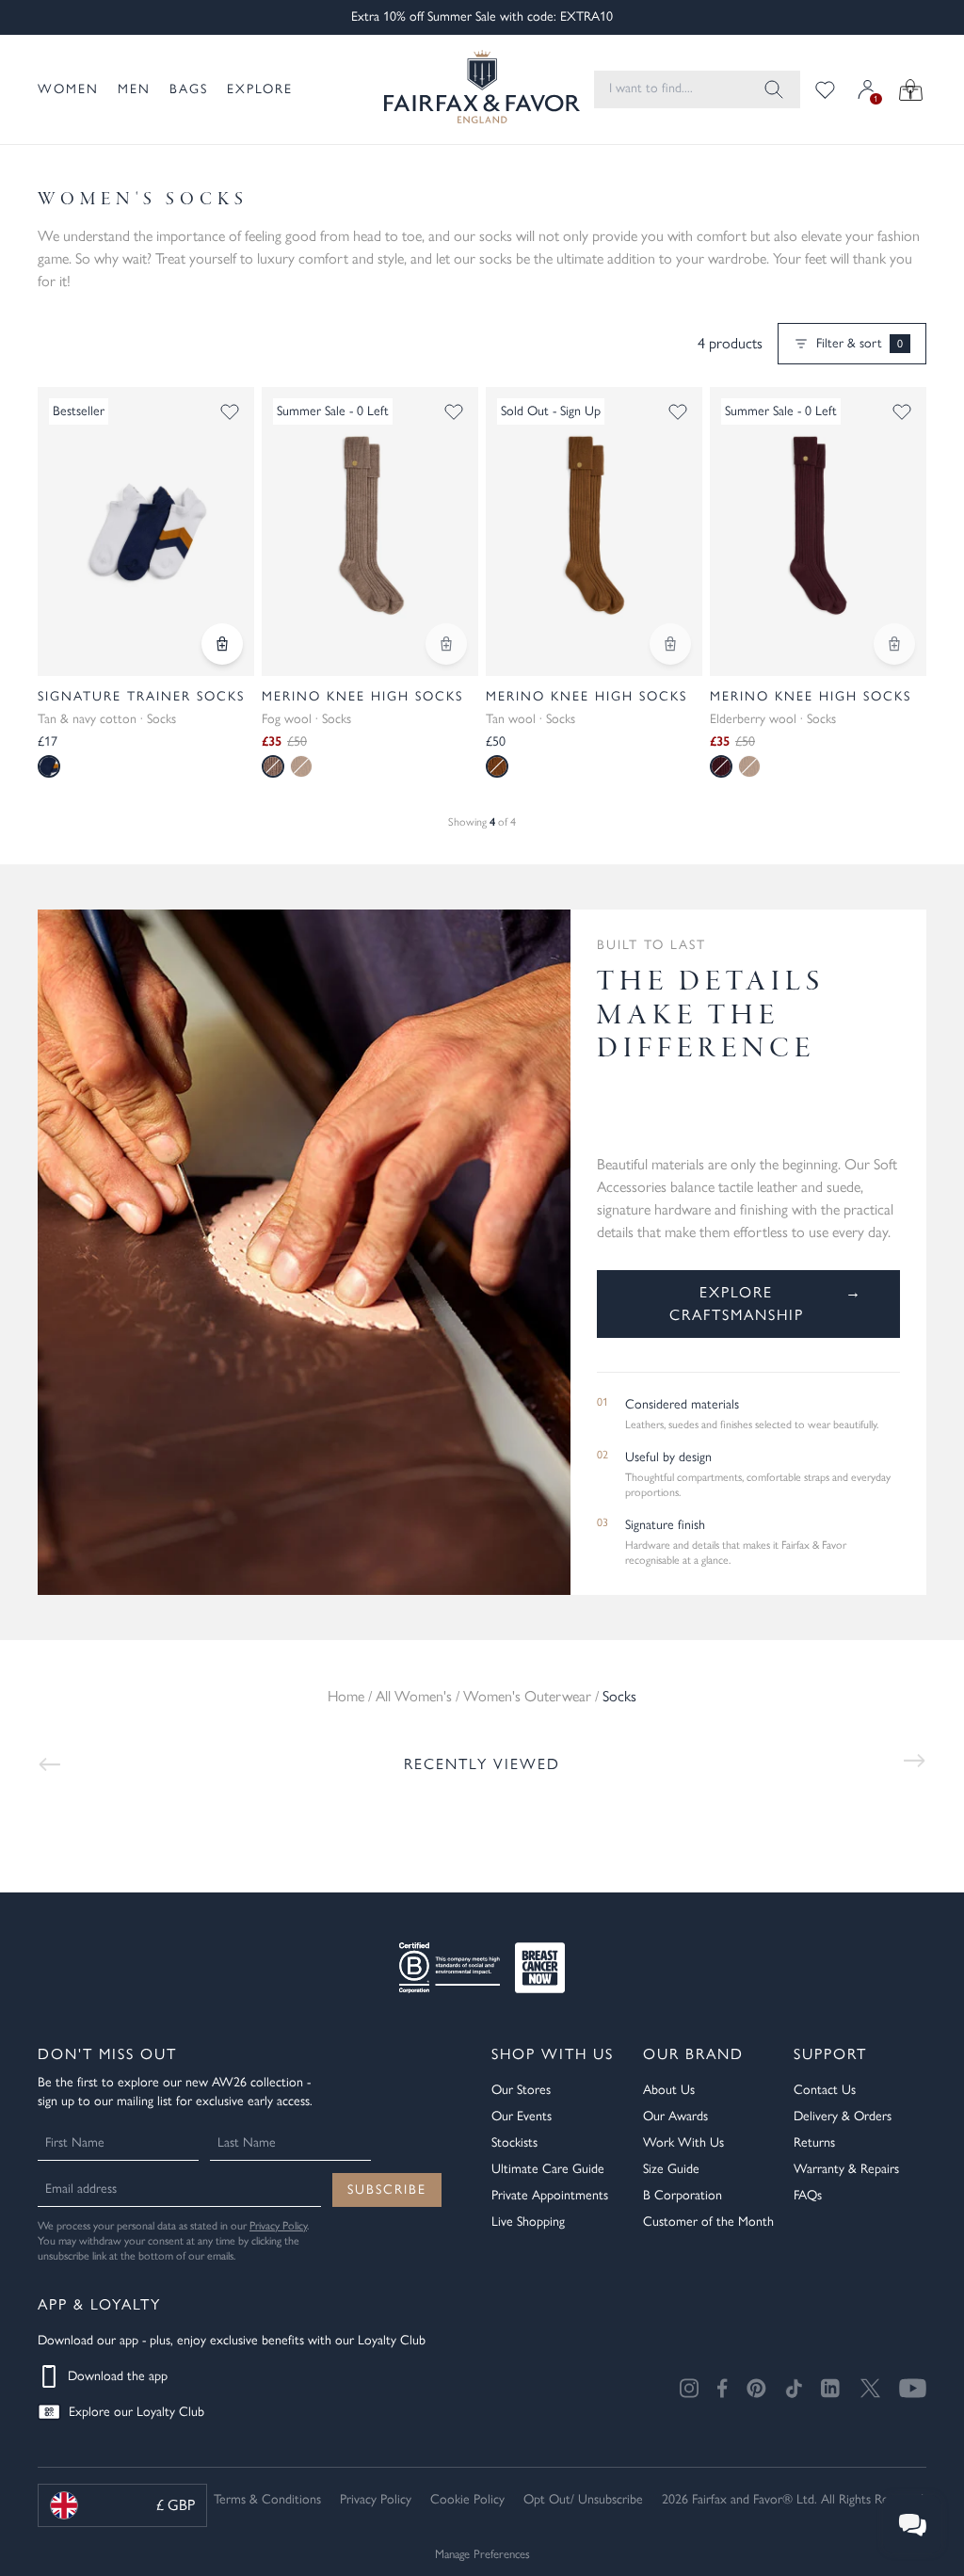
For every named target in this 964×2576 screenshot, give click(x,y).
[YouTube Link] (913, 2388)
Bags (189, 89)
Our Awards (675, 2116)
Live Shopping (528, 2222)
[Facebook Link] (723, 2388)
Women (68, 89)
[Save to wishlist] (230, 411)
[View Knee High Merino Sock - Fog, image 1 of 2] (370, 531)
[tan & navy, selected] (49, 766)
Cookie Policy (467, 2499)
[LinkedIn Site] (831, 2389)
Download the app (118, 2376)
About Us (669, 2090)
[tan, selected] (497, 766)
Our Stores (521, 2090)
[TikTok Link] (794, 2388)
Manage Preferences (482, 2554)
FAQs (808, 2195)
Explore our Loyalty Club (137, 2412)
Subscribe (387, 2190)
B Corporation (683, 2195)
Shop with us (553, 2054)
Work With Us (683, 2142)
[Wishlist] (825, 89)
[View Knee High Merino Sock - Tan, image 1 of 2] (594, 531)
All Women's (414, 1696)
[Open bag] (911, 89)
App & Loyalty (99, 2304)
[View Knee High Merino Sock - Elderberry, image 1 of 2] (818, 531)
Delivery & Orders (843, 2116)
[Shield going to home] (466, 89)
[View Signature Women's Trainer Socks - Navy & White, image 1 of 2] (146, 531)
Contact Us (825, 2090)
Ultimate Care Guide (548, 2169)
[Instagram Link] (689, 2388)
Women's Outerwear (527, 1696)
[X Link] (870, 2388)
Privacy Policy (278, 2226)
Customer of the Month (708, 2222)
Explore (260, 89)
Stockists (514, 2142)
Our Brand (693, 2054)
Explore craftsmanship (766, 1304)
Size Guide (671, 2169)
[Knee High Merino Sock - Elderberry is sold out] (894, 644)
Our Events (522, 2116)
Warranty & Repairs (846, 2169)
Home (346, 1696)
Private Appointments (550, 2195)
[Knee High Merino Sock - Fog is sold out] (446, 644)
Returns (814, 2142)
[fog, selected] (273, 766)
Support (830, 2054)
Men (134, 89)
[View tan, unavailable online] (301, 766)
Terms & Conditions (267, 2499)
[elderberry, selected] (721, 766)
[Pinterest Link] (756, 2388)
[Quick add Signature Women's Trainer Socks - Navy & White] (222, 644)
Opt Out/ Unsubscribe (583, 2499)
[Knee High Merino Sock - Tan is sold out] (670, 644)
